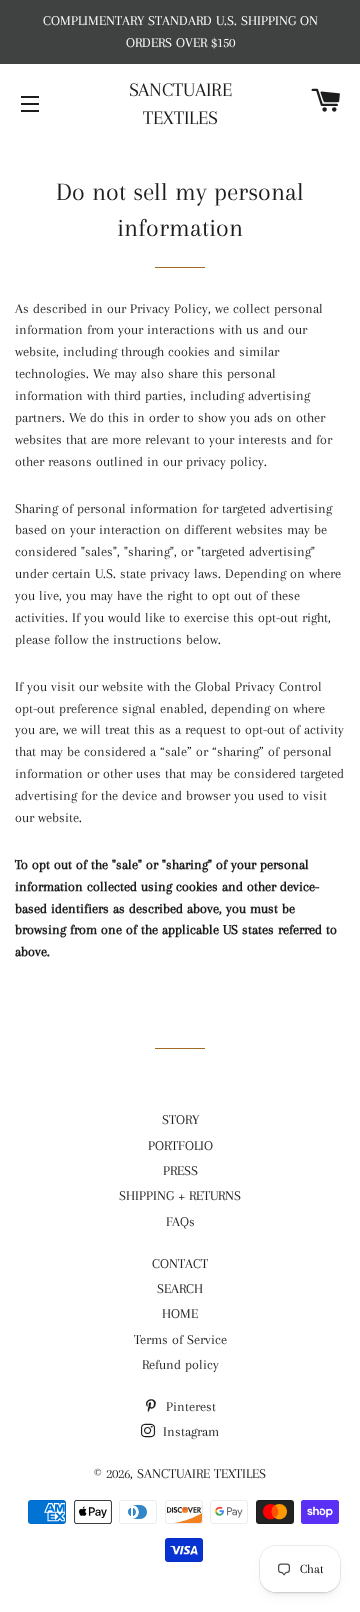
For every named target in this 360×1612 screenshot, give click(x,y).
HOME (180, 1313)
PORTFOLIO (180, 1145)
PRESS (180, 1170)
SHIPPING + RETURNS (180, 1195)
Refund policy (180, 1364)
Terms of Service (180, 1339)
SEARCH (180, 1288)
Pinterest (189, 1406)
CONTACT (180, 1263)
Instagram (189, 1431)
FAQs (180, 1221)
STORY (180, 1119)
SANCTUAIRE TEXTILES (180, 104)
